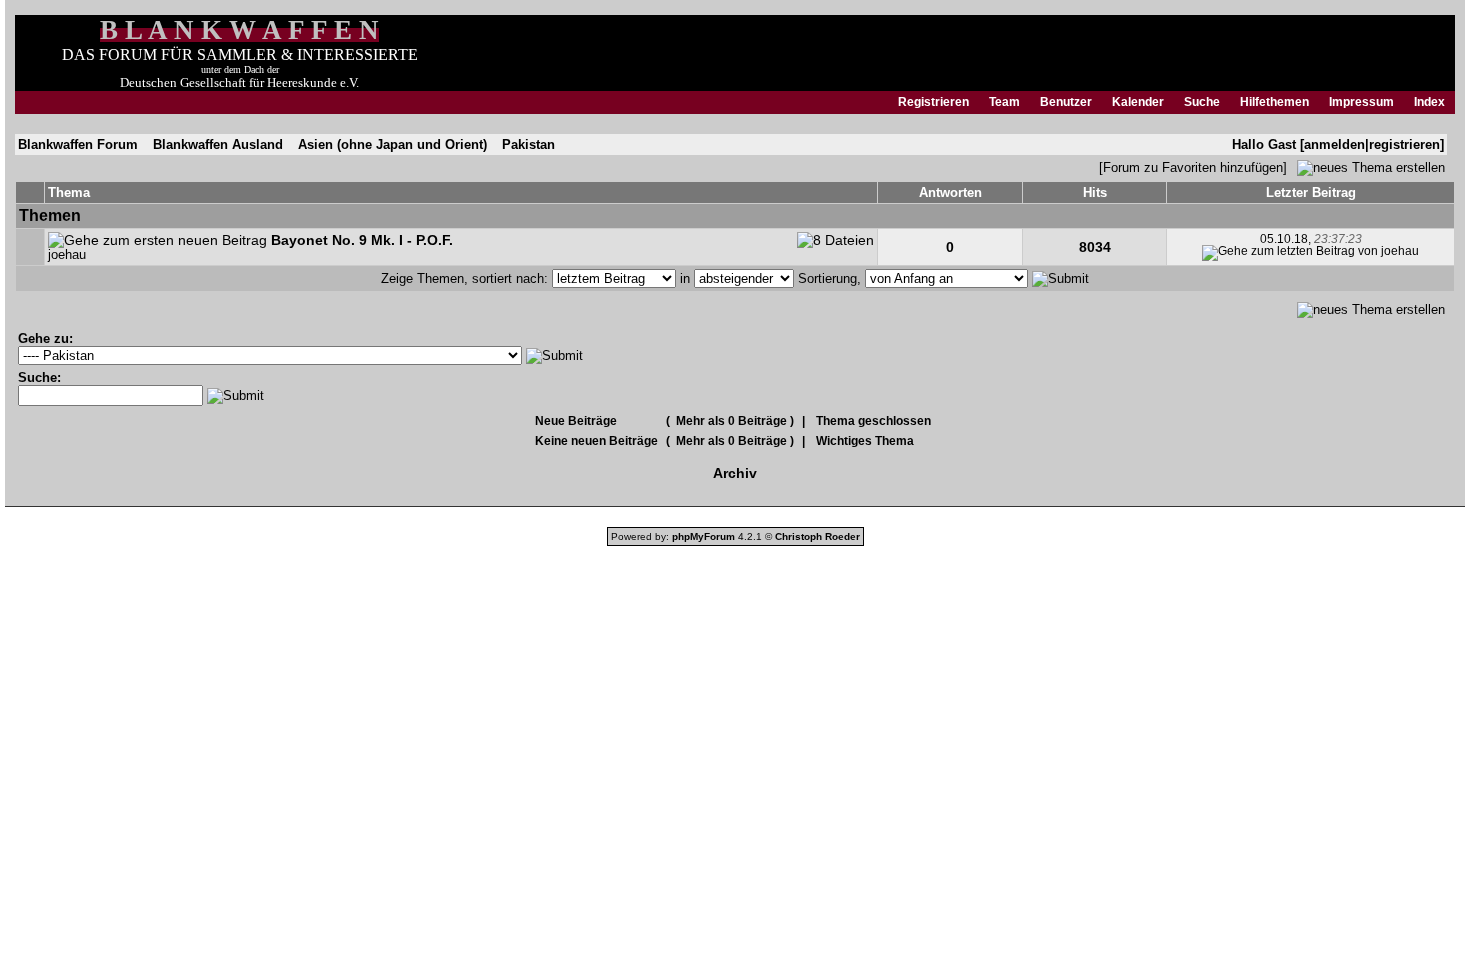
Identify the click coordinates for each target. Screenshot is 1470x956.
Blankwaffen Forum (78, 144)
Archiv (735, 473)
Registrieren (933, 102)
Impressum (1361, 102)
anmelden (1334, 144)
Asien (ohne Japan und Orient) (392, 144)
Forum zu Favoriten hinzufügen (1193, 167)
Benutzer (1066, 102)
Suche (1202, 102)
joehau (67, 255)
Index (1429, 102)
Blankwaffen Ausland (218, 144)
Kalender (1138, 102)
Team (1004, 102)
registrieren (1404, 144)
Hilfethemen (1274, 102)
